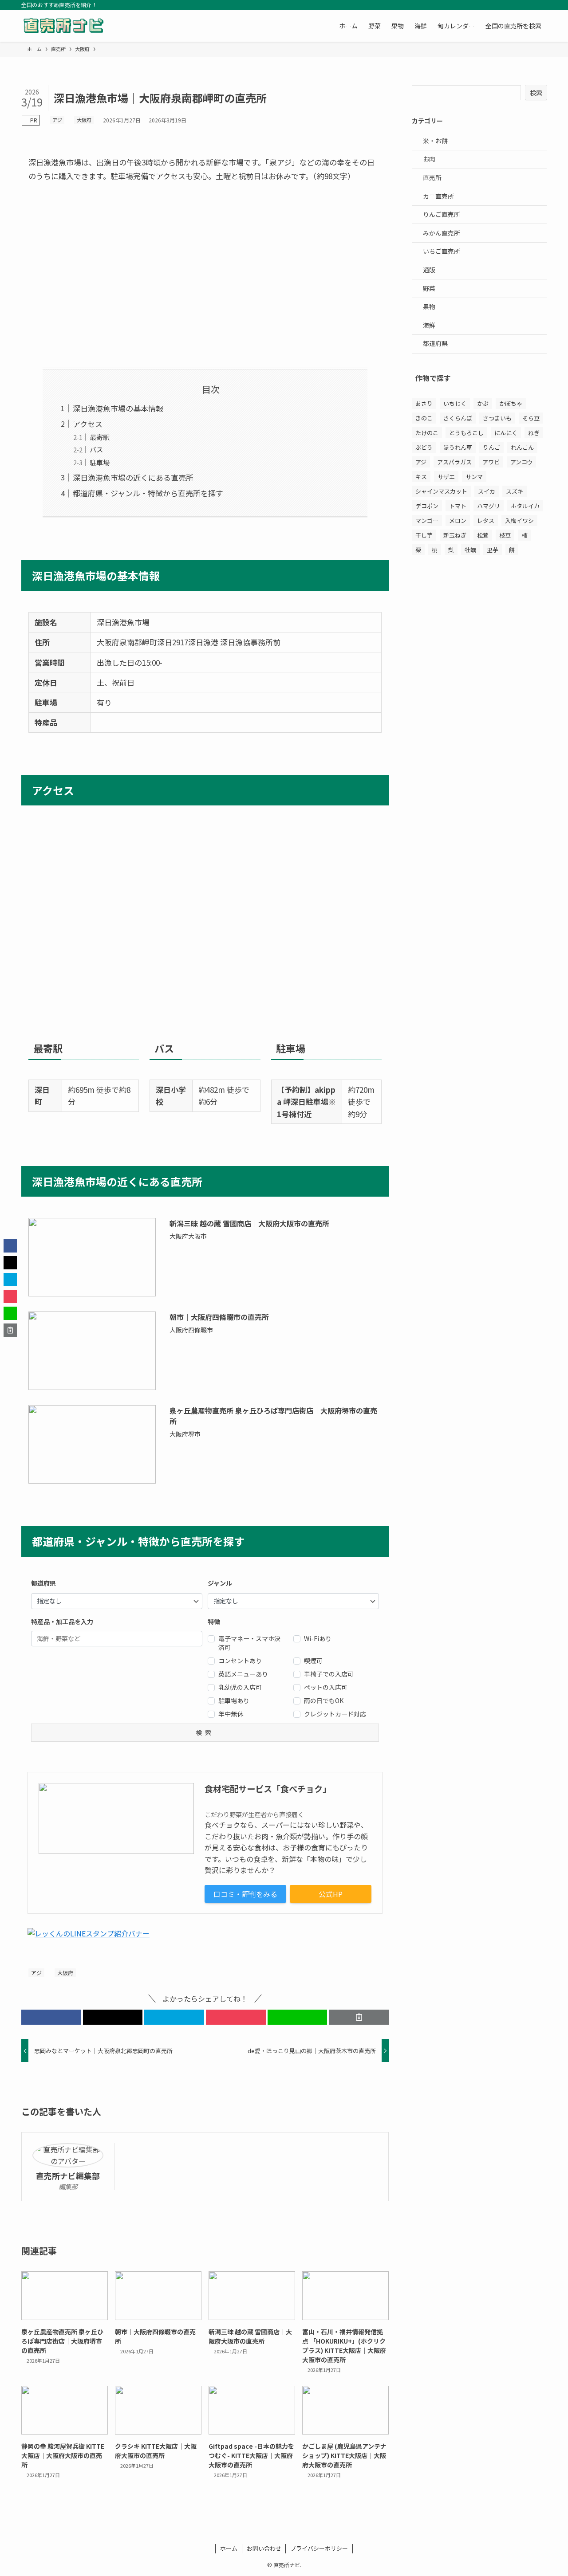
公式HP (331, 1894)
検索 (536, 93)
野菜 (429, 288)
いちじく (455, 403)
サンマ (474, 477)
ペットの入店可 (326, 1687)
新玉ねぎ (455, 535)
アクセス (88, 424)
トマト (458, 506)
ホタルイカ (525, 506)
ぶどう (424, 447)
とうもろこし (466, 433)
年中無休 (231, 1714)
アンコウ (521, 462)
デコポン (427, 506)
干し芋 (424, 535)
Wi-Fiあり (318, 1638)
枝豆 (505, 535)
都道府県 (435, 343)
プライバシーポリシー (319, 2548)
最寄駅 (100, 437)
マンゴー (427, 520)
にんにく (506, 433)
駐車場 (100, 462)
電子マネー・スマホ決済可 (249, 1643)
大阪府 (84, 120)
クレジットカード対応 (335, 1714)
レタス (486, 520)
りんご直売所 (442, 214)
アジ (57, 120)
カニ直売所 (438, 196)
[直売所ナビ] (63, 26)
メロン (458, 520)
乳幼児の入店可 (240, 1687)
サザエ (446, 477)
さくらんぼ (458, 418)
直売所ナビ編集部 (68, 2176)
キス (421, 477)
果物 (429, 306)
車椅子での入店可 (329, 1674)
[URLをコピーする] (359, 2017)
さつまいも (497, 418)
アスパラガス (454, 462)
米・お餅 (435, 141)
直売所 (432, 177)
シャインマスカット (441, 491)
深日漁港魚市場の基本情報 (118, 408)
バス (96, 449)
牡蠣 (470, 550)
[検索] (541, 5)
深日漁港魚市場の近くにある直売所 (133, 477)
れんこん (522, 447)
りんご (491, 447)
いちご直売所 (442, 251)
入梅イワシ (519, 520)
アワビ (491, 462)
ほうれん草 (458, 447)
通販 (429, 270)
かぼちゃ (511, 403)
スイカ (487, 491)
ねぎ (534, 433)
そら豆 (531, 418)
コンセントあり (240, 1661)
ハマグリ (489, 506)
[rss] (529, 5)
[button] (51, 2017)
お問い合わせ (264, 2548)
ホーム (229, 2548)
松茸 (483, 535)
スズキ (515, 491)
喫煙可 (313, 1661)
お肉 (429, 159)
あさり (424, 403)
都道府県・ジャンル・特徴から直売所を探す (148, 493)
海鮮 (429, 325)
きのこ (424, 418)
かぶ (483, 403)
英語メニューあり (243, 1674)
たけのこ (427, 433)
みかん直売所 (442, 233)
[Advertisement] (205, 275)
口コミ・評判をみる (245, 1894)
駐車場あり (234, 1700)
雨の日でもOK (324, 1700)
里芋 (493, 550)
